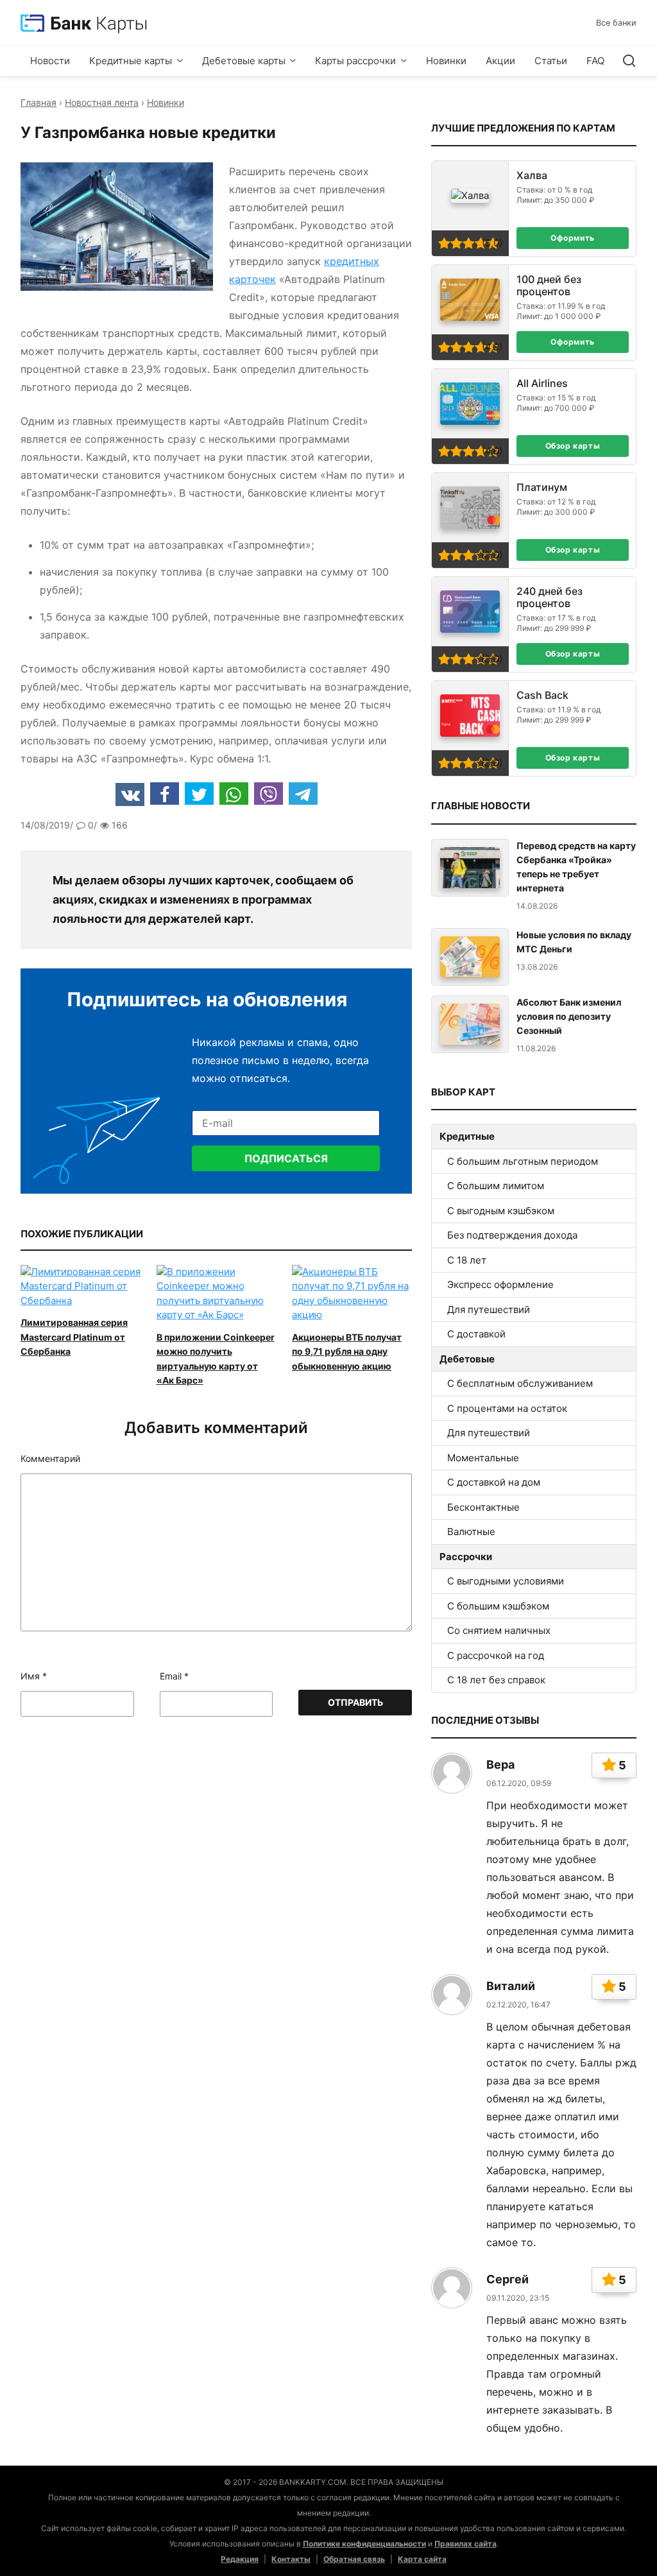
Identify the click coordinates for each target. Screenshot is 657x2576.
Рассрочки (466, 1557)
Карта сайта (422, 2559)
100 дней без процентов (549, 286)
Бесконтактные (483, 1507)
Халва (532, 176)
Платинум (542, 487)
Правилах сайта (465, 2544)
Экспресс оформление (500, 1284)
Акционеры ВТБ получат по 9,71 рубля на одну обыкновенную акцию (347, 1352)
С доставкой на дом (494, 1482)
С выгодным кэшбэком (501, 1211)
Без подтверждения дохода (512, 1235)
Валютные (471, 1532)
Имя (34, 1676)
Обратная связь (354, 2559)
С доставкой (476, 1334)
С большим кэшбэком (498, 1606)
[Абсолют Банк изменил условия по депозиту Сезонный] (470, 1025)
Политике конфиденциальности (364, 2544)
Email (174, 1676)
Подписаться (286, 1158)
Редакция (240, 2559)
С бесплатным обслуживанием (520, 1383)
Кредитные (467, 1136)
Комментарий (50, 1459)
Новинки (446, 61)
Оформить (573, 238)
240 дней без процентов (550, 597)
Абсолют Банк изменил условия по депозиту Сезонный (569, 1016)
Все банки (616, 23)
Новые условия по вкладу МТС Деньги (574, 942)
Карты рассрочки (355, 61)
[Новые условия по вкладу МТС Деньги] (470, 957)
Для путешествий (489, 1309)
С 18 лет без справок (496, 1680)
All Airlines (542, 383)
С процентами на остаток (507, 1408)
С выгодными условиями (506, 1581)
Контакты (291, 2559)
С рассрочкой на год (496, 1655)
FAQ (595, 61)
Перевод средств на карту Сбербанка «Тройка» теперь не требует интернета (576, 867)
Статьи (551, 61)
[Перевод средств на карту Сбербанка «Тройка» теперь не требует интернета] (470, 868)
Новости (50, 61)
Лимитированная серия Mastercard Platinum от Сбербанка (74, 1337)
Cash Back (542, 695)
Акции (500, 61)
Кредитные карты (131, 61)
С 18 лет (467, 1260)
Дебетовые (467, 1359)
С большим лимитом (496, 1186)
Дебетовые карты (244, 61)
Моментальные (483, 1458)
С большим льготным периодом (523, 1161)
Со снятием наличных (499, 1630)
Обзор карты (573, 446)
